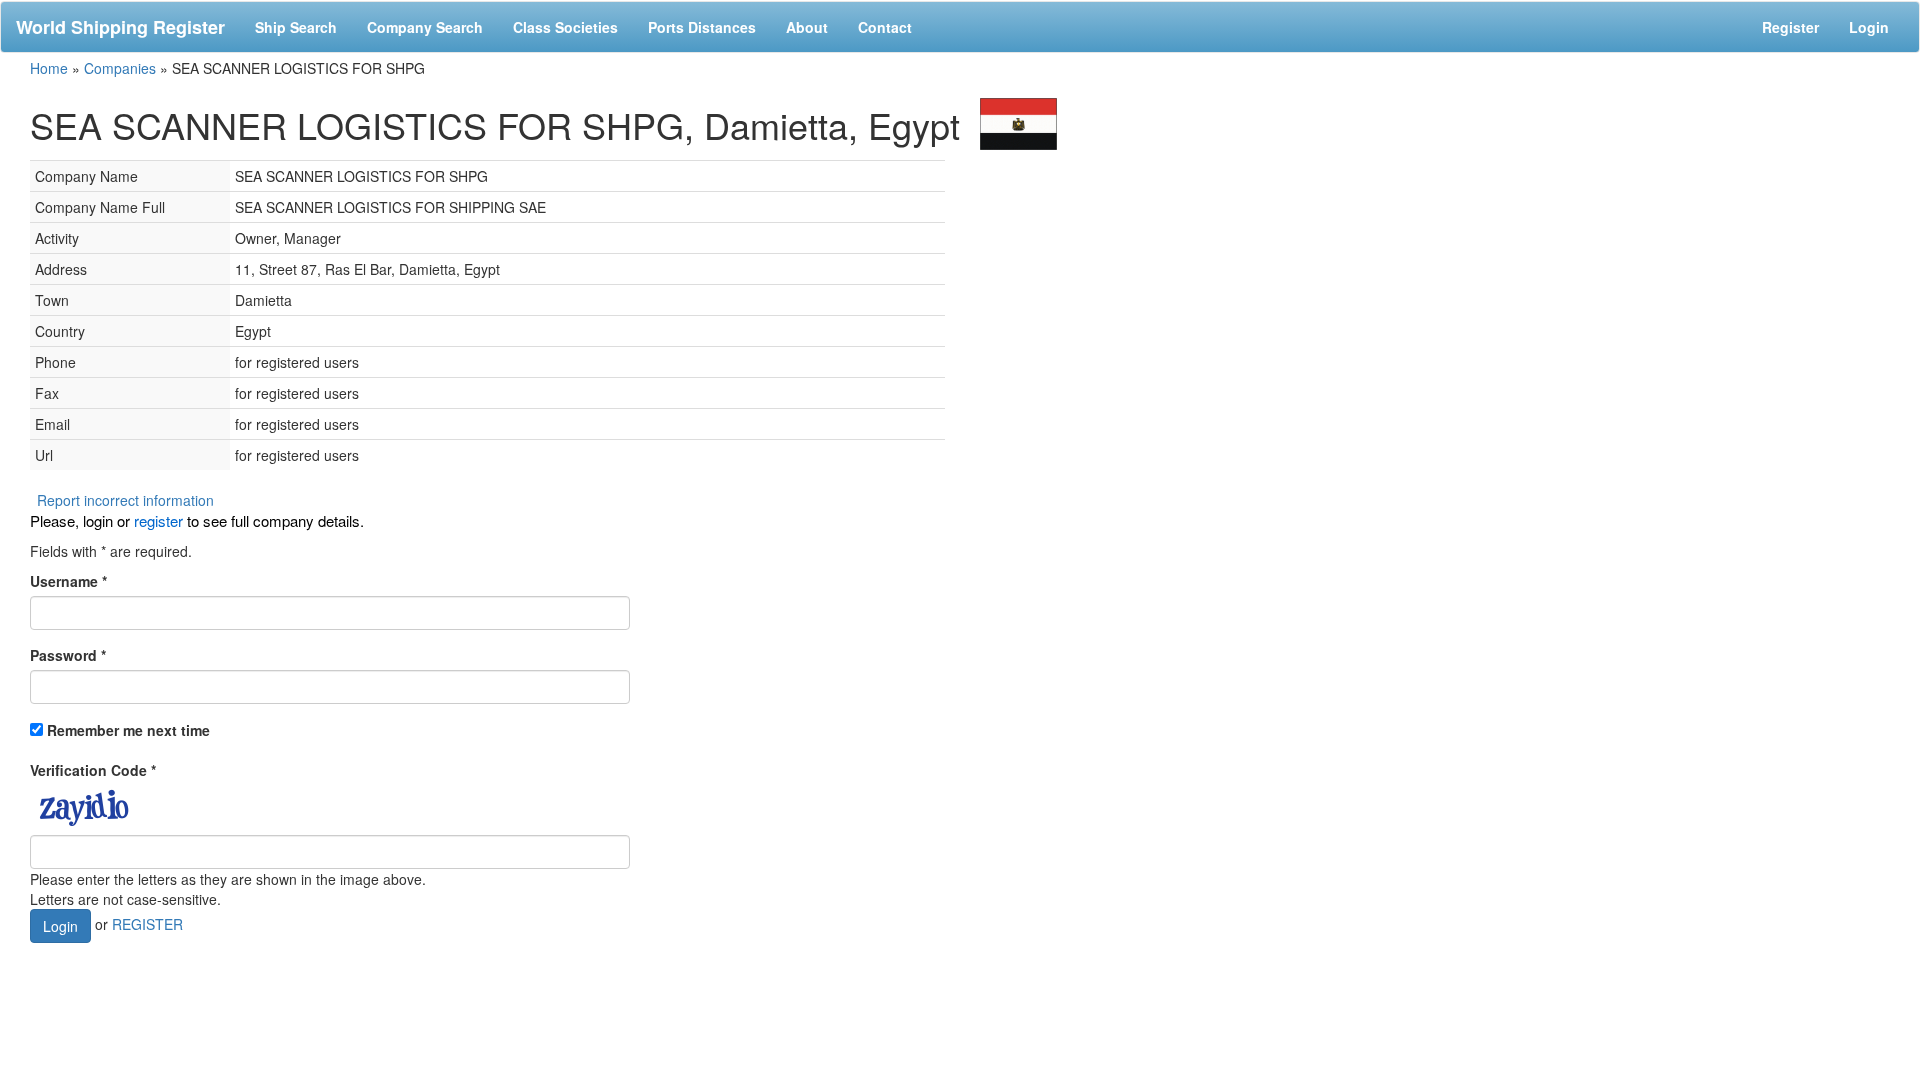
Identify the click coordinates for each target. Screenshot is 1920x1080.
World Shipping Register (120, 27)
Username (68, 581)
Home (49, 68)
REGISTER (147, 924)
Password (68, 655)
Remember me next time (128, 730)
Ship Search (296, 27)
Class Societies (565, 27)
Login (1869, 27)
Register (1790, 27)
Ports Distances (702, 27)
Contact (885, 27)
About (807, 27)
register (158, 520)
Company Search (425, 27)
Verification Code (93, 770)
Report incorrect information (125, 500)
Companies (120, 68)
